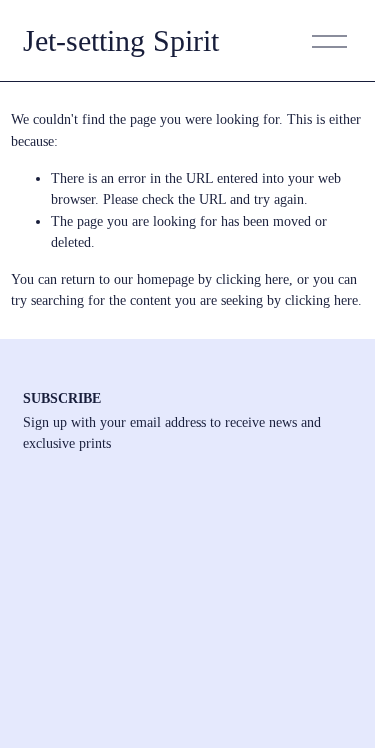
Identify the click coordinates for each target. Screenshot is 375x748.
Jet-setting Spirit (121, 41)
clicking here (252, 279)
